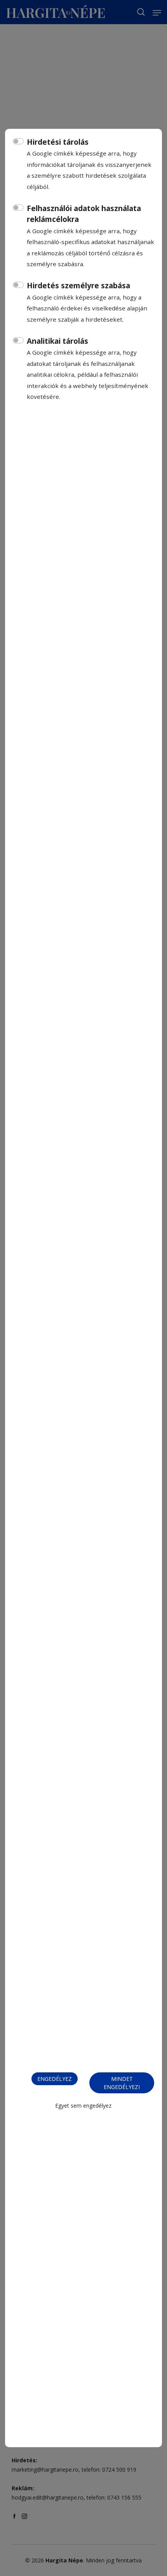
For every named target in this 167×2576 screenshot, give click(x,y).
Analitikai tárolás (57, 341)
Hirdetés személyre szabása (78, 286)
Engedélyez (55, 2079)
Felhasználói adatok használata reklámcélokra (84, 214)
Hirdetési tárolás (58, 142)
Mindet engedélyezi (122, 2083)
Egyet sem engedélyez (83, 2106)
